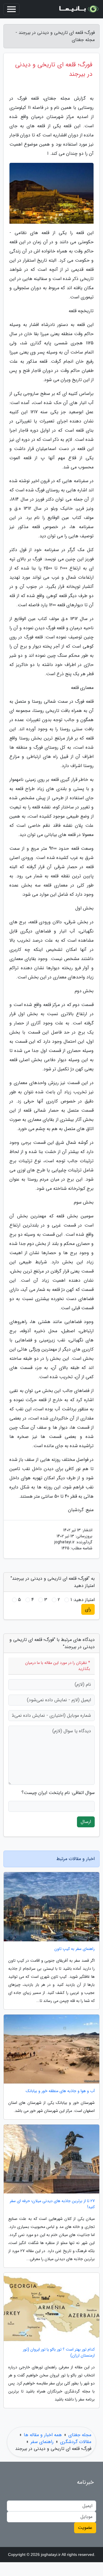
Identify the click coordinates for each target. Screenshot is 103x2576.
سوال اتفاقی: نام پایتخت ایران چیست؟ (58, 1793)
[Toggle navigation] (11, 9)
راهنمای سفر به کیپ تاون (75, 1949)
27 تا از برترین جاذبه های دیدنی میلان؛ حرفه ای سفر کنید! (52, 2204)
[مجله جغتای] (78, 9)
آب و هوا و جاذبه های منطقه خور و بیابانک (60, 2091)
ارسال (86, 1822)
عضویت (85, 2528)
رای (88, 1609)
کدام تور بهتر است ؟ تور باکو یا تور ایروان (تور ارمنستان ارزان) (59, 2353)
